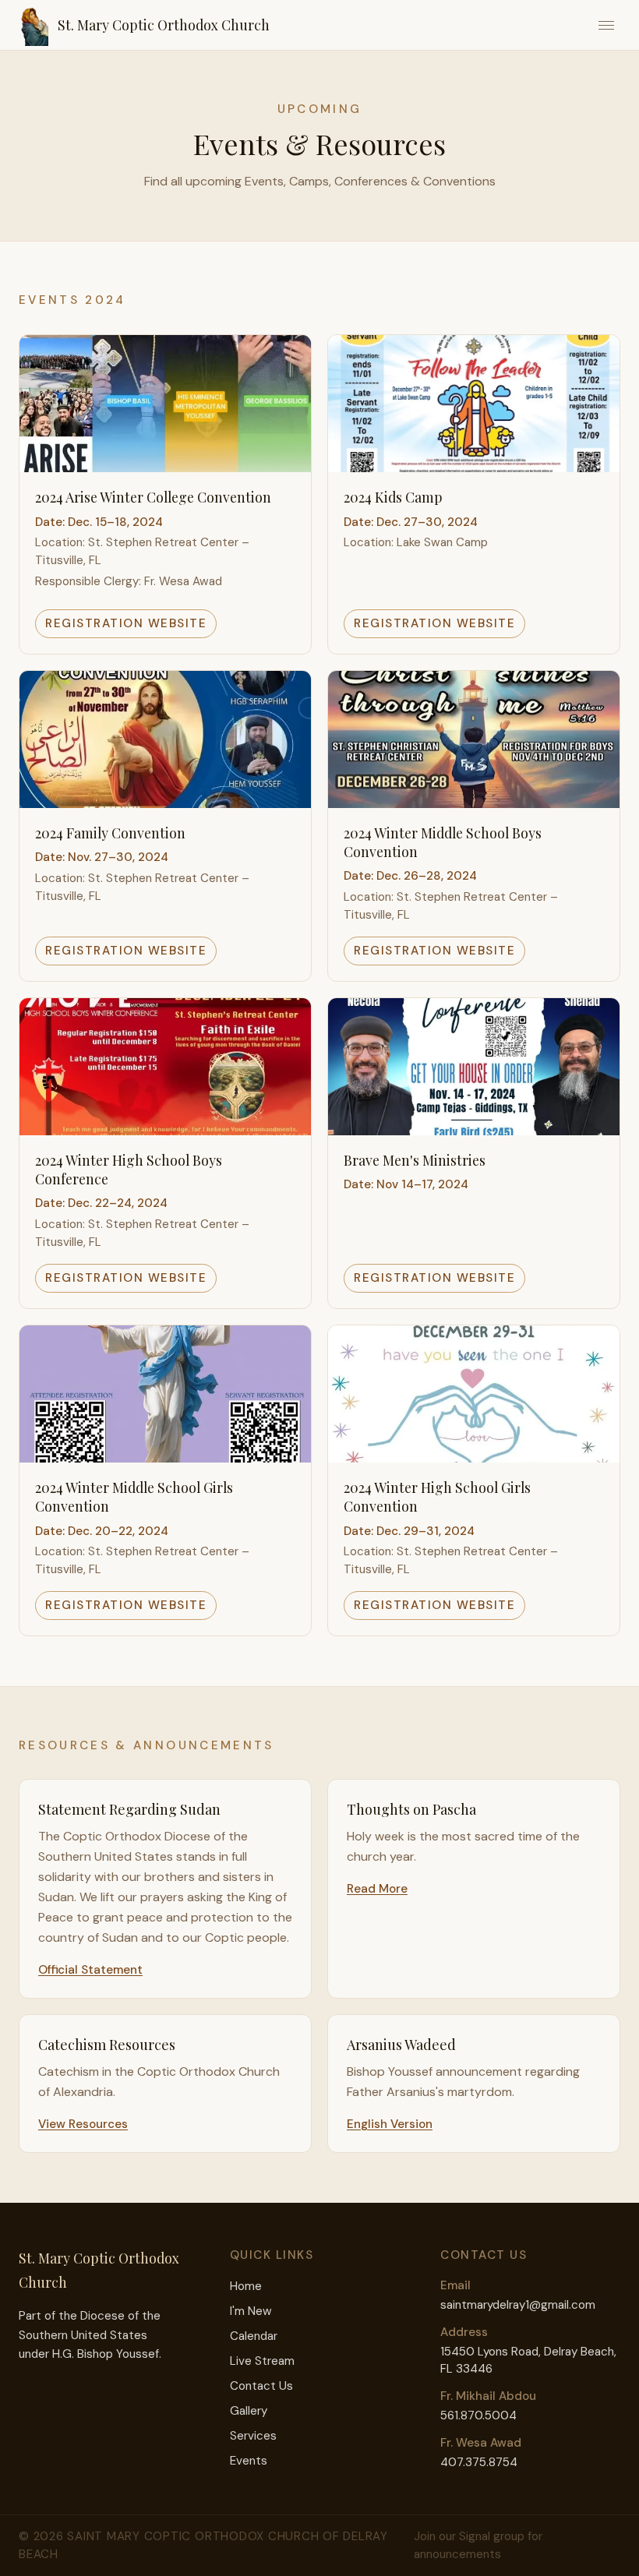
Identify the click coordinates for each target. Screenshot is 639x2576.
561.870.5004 (478, 2415)
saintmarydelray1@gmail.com (518, 2305)
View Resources (83, 2124)
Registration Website (126, 623)
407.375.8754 (479, 2462)
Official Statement (90, 1970)
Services (253, 2436)
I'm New (251, 2311)
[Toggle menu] (606, 25)
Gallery (249, 2411)
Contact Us (261, 2386)
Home (246, 2286)
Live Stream (262, 2361)
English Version (390, 2124)
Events (249, 2461)
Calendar (254, 2336)
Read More (377, 1889)
